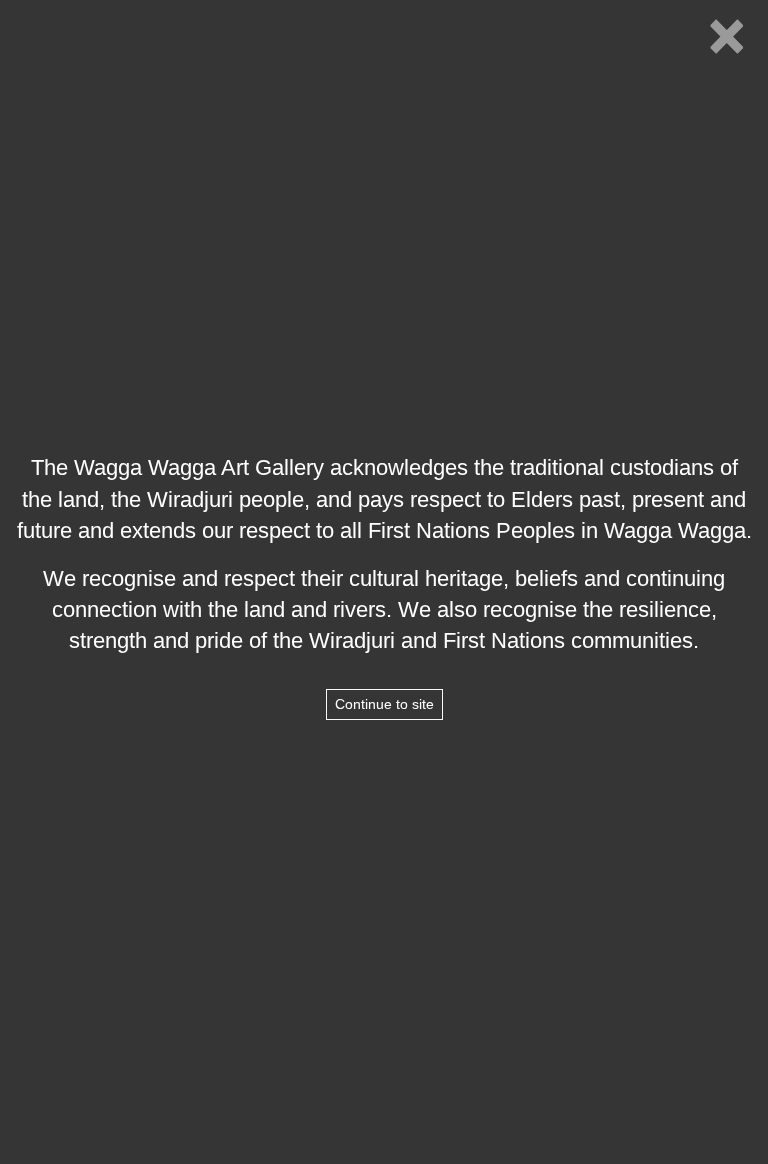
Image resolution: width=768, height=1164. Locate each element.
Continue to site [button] (384, 704)
